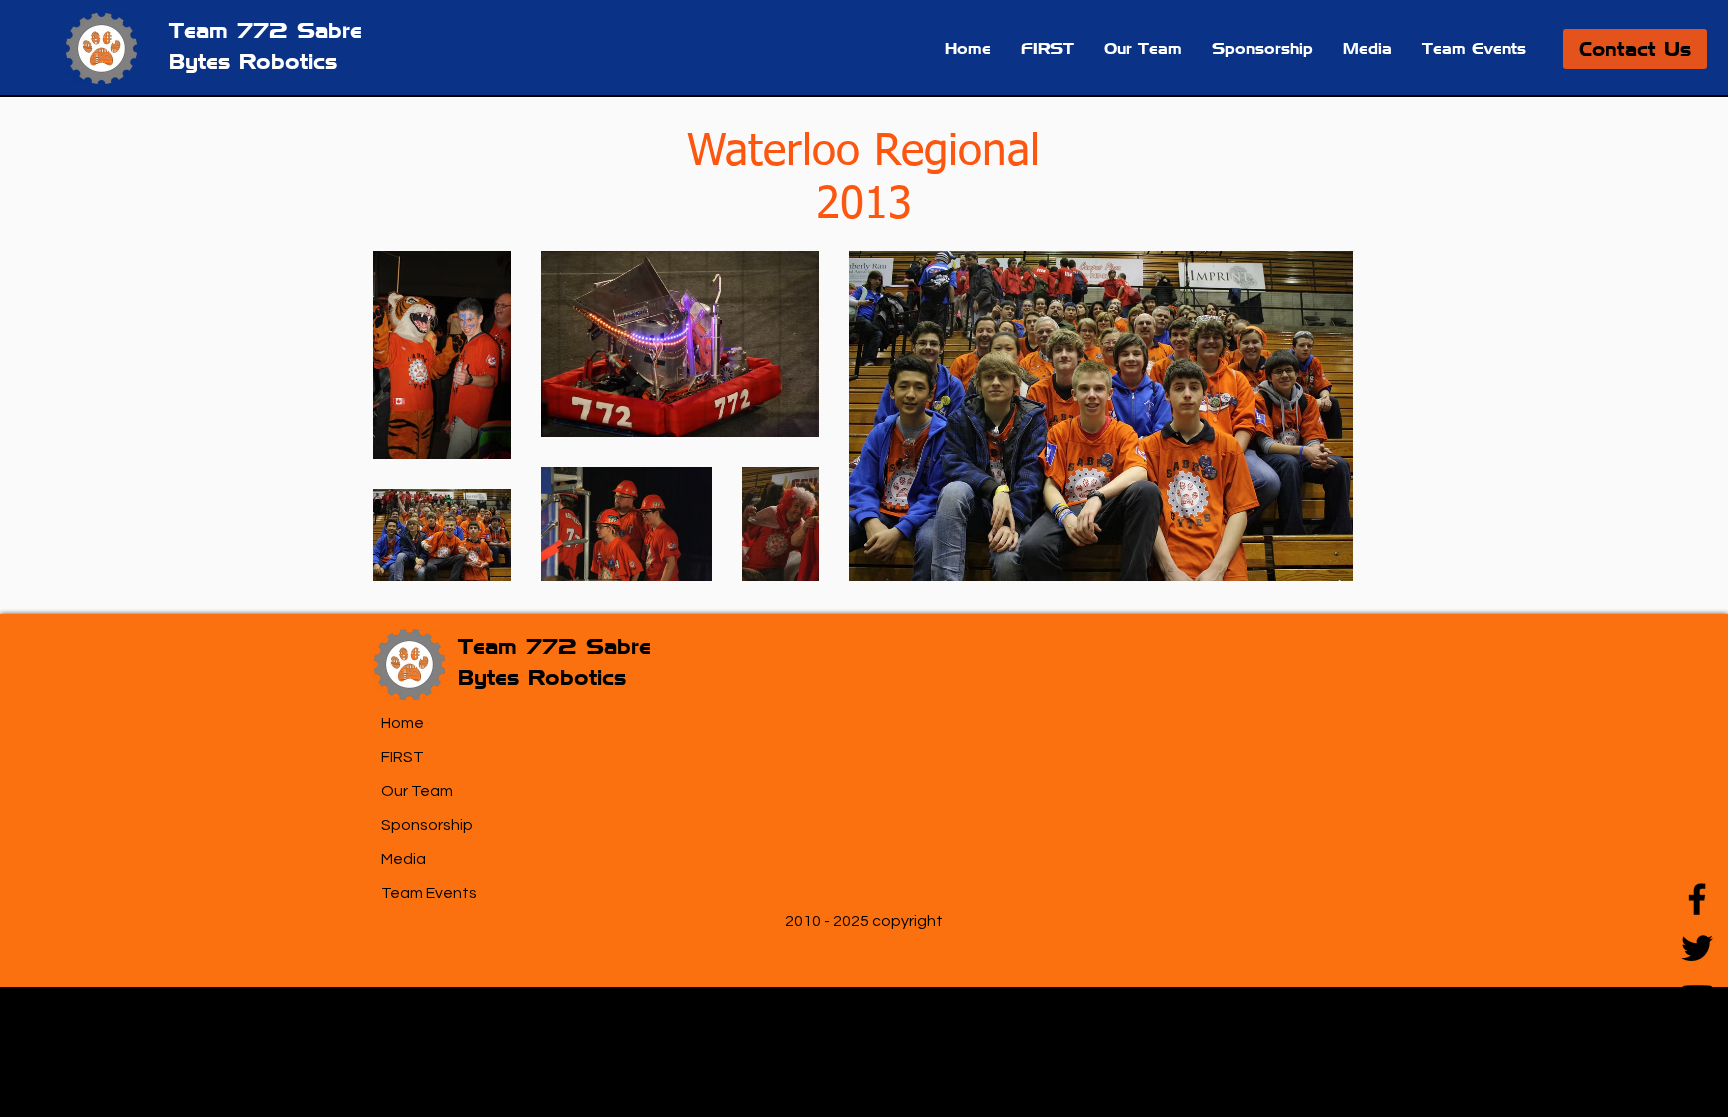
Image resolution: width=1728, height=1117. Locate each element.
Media (403, 859)
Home (402, 723)
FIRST (402, 757)
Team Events (429, 893)
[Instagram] (1697, 1046)
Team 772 (233, 30)
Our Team (417, 791)
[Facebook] (1697, 899)
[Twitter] (1697, 948)
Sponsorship (427, 825)
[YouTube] (1697, 997)
